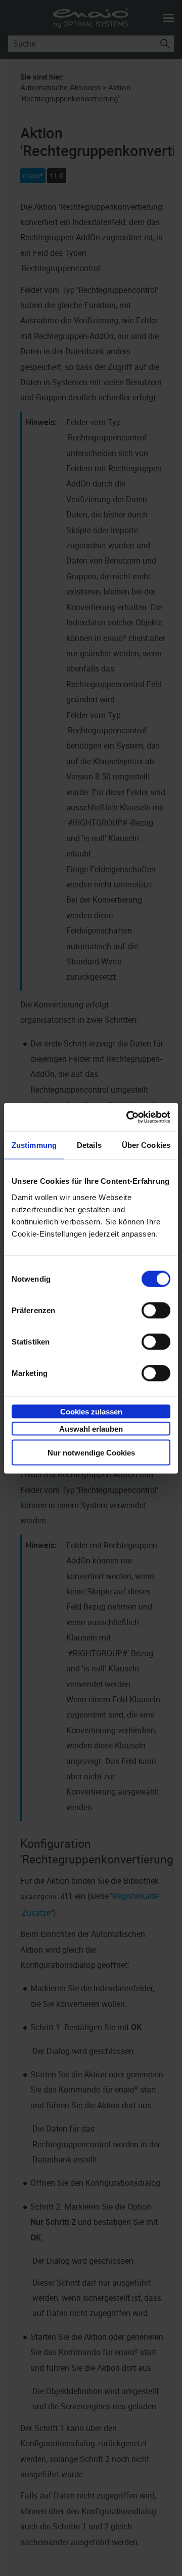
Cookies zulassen (91, 1411)
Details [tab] (89, 1145)
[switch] (156, 1310)
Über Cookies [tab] (146, 1145)
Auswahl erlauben (91, 1429)
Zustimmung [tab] (34, 1145)
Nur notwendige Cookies (91, 1452)
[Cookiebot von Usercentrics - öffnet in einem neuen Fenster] (128, 1117)
